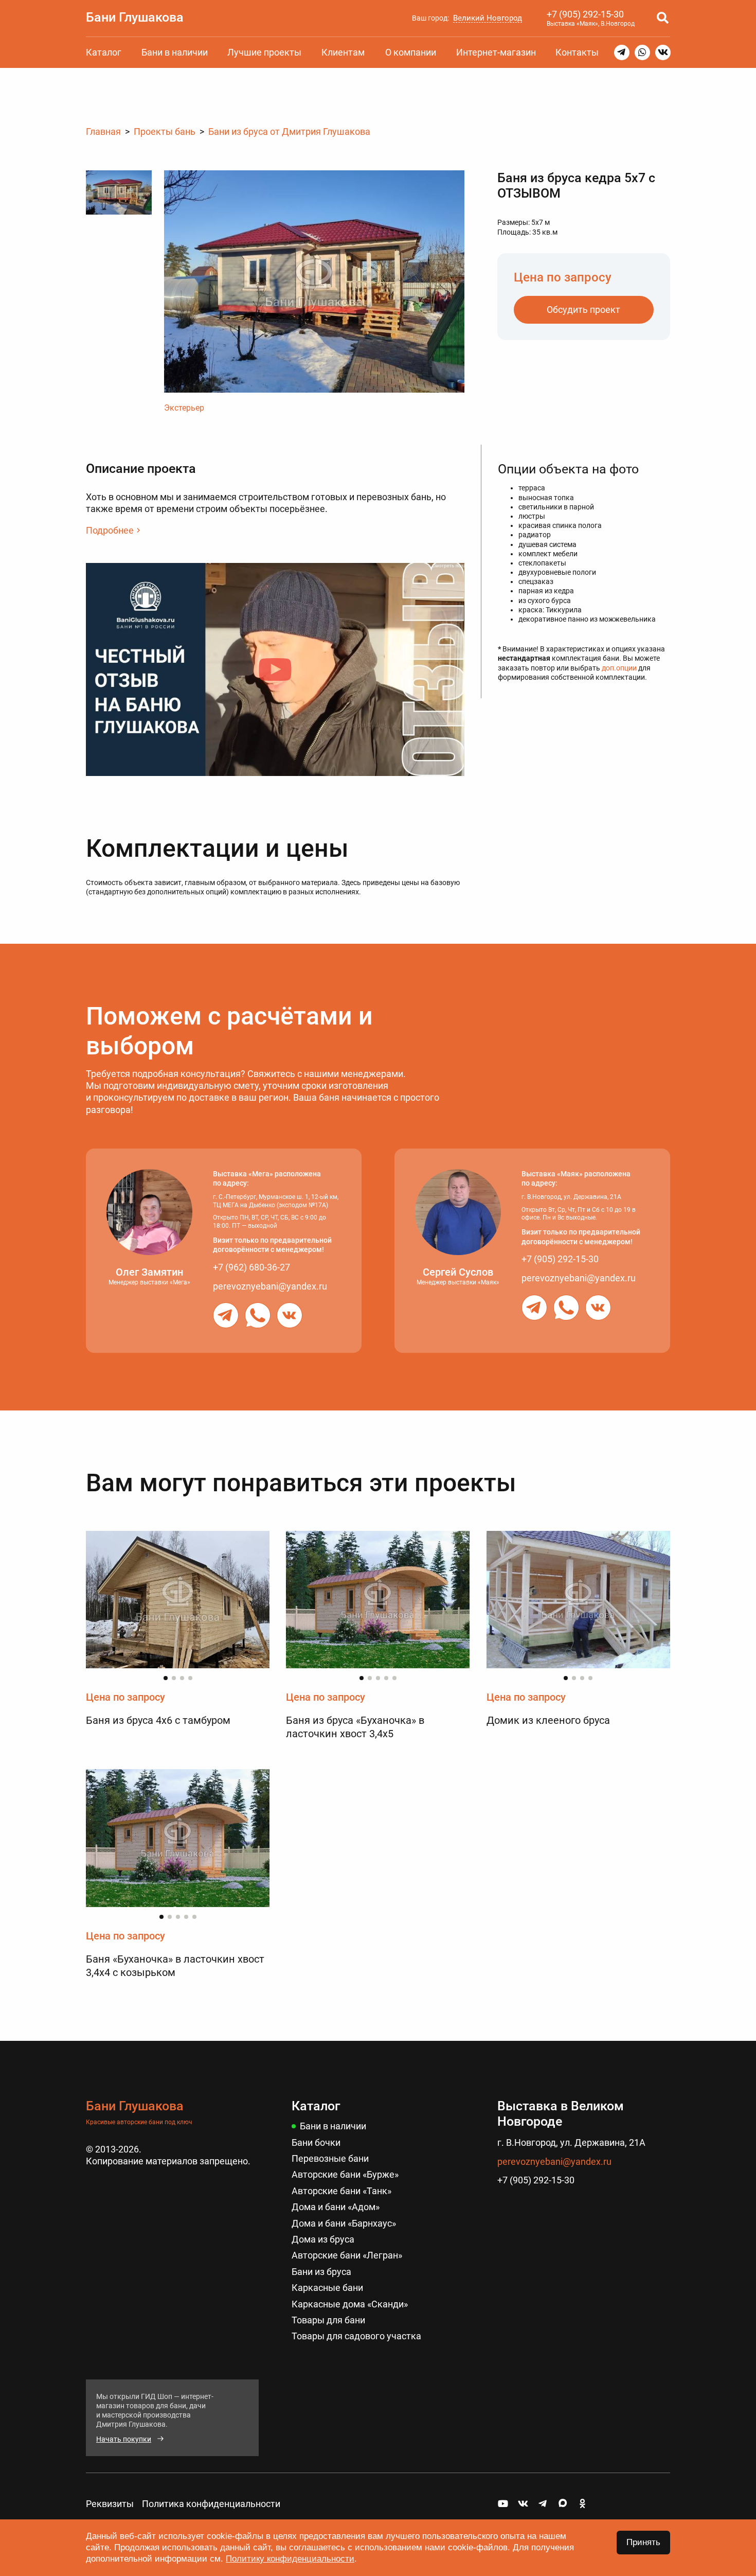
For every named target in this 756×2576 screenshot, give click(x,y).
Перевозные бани (330, 2158)
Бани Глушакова (135, 17)
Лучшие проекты (264, 52)
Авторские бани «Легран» (347, 2255)
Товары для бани (328, 2320)
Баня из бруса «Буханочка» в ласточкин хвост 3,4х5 (355, 1727)
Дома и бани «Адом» (336, 2207)
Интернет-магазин (496, 52)
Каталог (104, 52)
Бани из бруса (321, 2272)
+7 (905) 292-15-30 (585, 14)
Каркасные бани (327, 2288)
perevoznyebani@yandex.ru (270, 1286)
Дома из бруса (323, 2239)
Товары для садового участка (356, 2336)
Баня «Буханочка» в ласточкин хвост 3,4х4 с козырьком (175, 1966)
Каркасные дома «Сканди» (350, 2304)
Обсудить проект (583, 310)
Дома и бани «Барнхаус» (344, 2223)
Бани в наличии (175, 52)
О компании (411, 52)
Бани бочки (316, 2142)
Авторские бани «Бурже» (345, 2174)
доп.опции (619, 667)
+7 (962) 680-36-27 (251, 1267)
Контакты (577, 52)
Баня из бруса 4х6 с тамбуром (158, 1720)
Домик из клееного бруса (548, 1720)
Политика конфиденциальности (211, 2504)
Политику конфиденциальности (290, 2559)
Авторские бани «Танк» (341, 2191)
